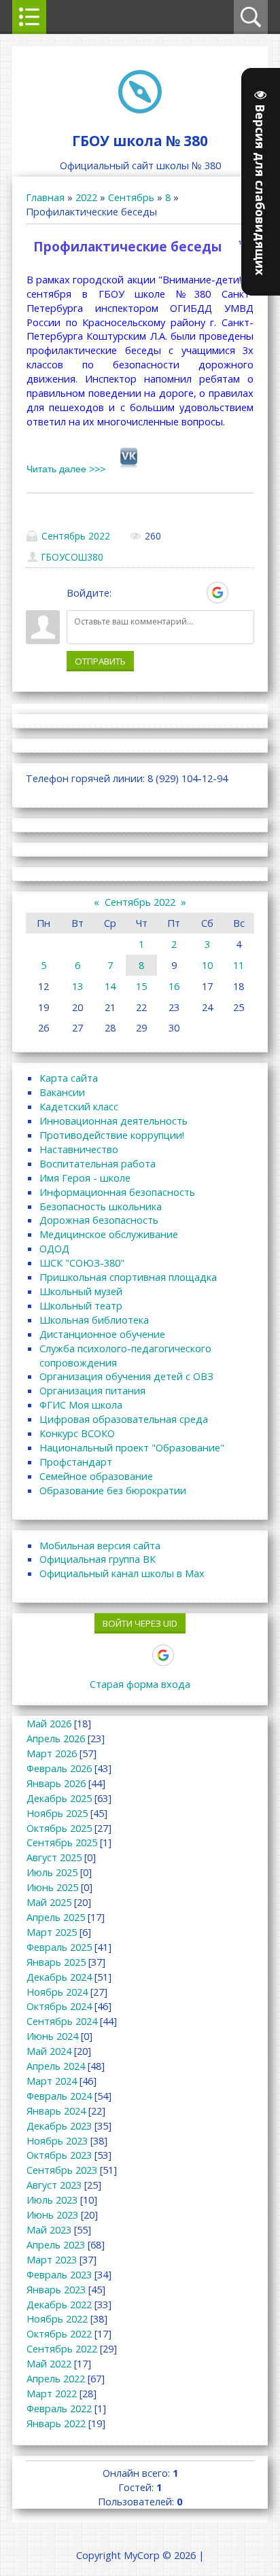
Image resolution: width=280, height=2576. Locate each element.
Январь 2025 (56, 1962)
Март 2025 (52, 1932)
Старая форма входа (140, 1684)
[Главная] (140, 109)
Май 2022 (49, 2363)
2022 (86, 197)
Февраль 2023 (59, 2274)
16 (174, 986)
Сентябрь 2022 (76, 536)
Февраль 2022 (59, 2408)
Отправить (100, 661)
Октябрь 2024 (59, 2006)
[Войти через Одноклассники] (241, 593)
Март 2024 (52, 2081)
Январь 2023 (56, 2289)
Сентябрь (131, 197)
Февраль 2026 (59, 1768)
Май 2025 (49, 1902)
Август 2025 (54, 1857)
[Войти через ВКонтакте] (147, 593)
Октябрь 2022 (59, 2333)
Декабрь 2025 (59, 1798)
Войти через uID (140, 1623)
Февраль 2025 (59, 1947)
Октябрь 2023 (59, 2155)
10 (207, 965)
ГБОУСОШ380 (72, 557)
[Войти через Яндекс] (194, 593)
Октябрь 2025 (59, 1828)
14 (110, 986)
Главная (45, 197)
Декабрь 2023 (59, 2125)
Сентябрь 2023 (62, 2170)
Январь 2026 (56, 1783)
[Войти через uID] (124, 593)
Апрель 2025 (56, 1917)
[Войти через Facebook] (171, 593)
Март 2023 (52, 2259)
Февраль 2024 (59, 2096)
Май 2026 (49, 1723)
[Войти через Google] (217, 593)
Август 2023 (54, 2185)
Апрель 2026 (56, 1738)
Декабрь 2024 (59, 1977)
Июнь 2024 (52, 2036)
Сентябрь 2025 (62, 1842)
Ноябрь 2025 (57, 1813)
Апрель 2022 (56, 2378)
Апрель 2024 (56, 2066)
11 (239, 965)
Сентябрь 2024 (62, 2021)
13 (77, 986)
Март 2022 (52, 2393)
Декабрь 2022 (59, 2304)
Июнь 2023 (52, 2215)
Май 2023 (49, 2229)
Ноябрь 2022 (57, 2318)
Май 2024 (49, 2051)
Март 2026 (52, 1753)
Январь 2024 (56, 2111)
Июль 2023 (52, 2200)
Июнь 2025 (52, 1887)
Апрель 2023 (56, 2244)
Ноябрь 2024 (57, 1992)
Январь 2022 (56, 2423)
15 (141, 986)
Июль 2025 (52, 1872)
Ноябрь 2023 (57, 2140)
